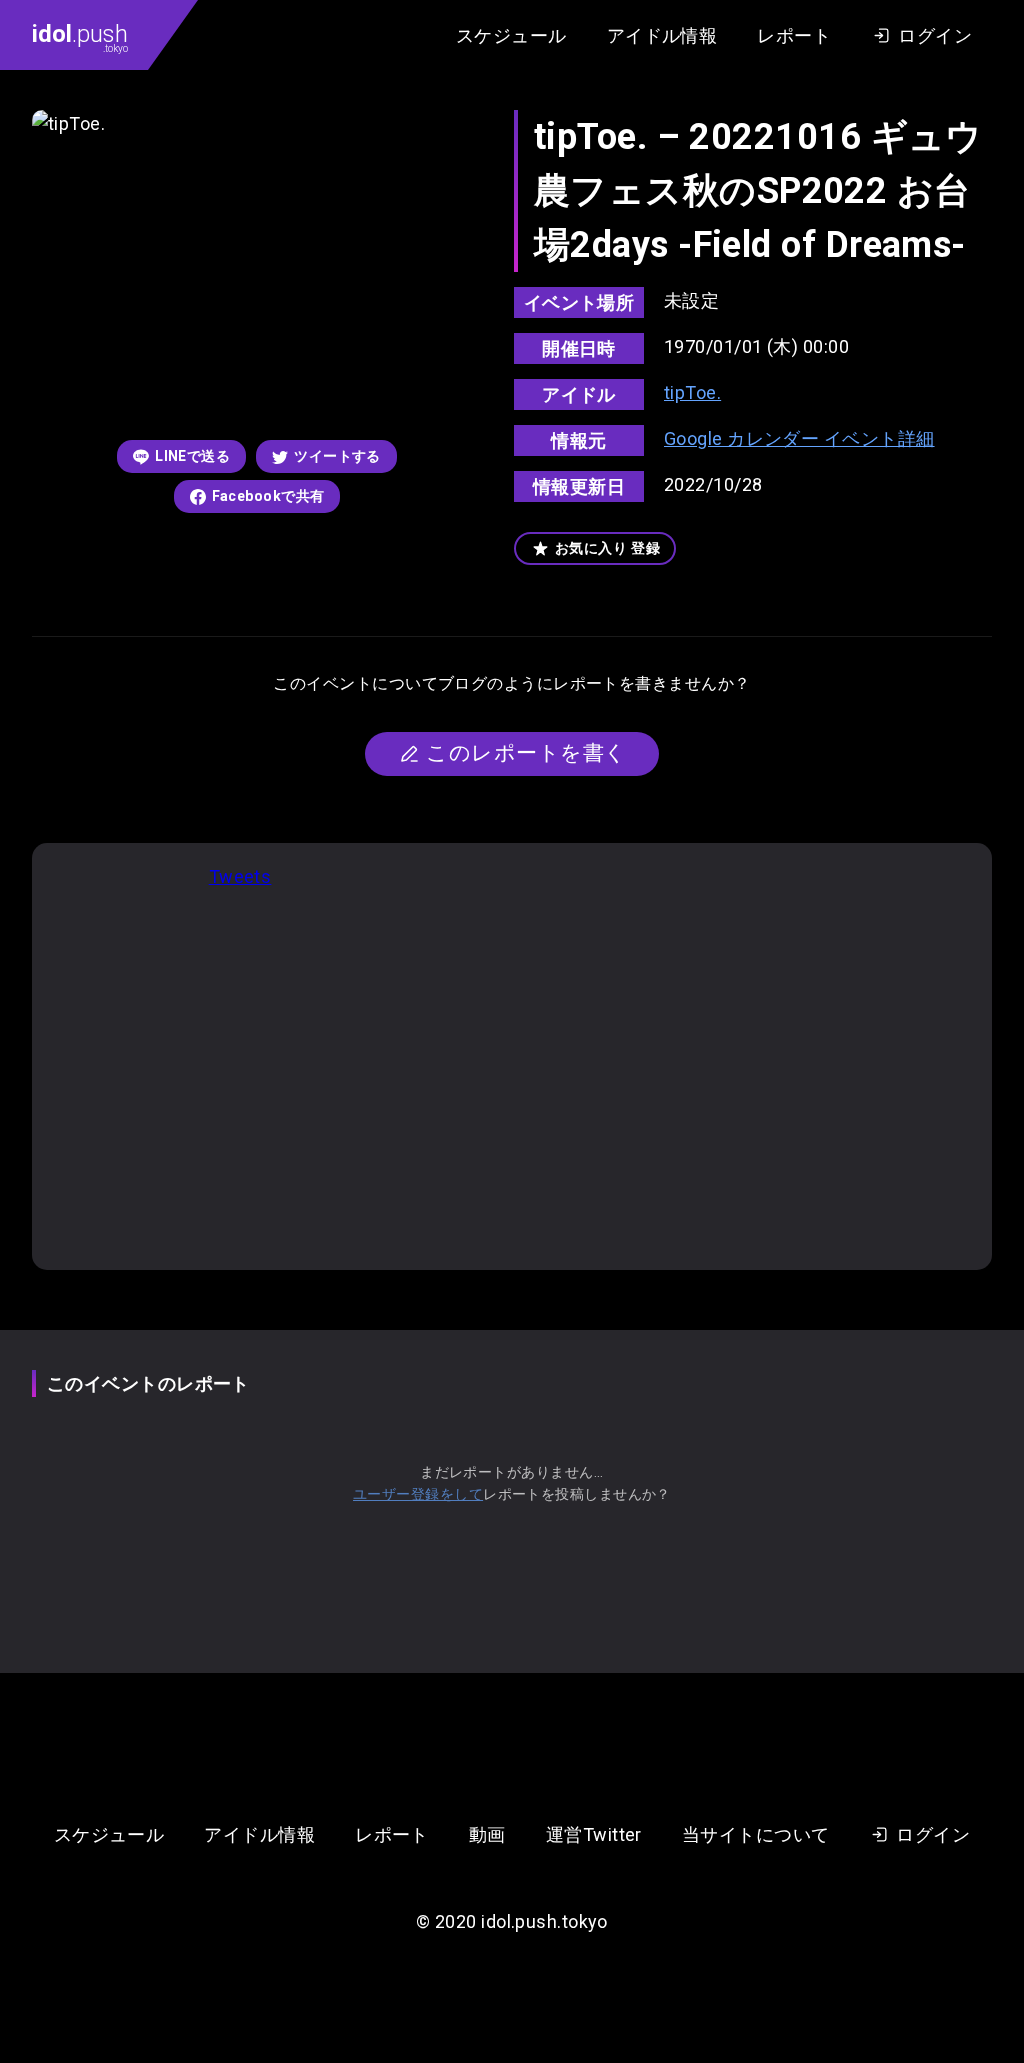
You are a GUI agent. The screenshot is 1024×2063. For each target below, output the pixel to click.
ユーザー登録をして (418, 1494)
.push (80, 37)
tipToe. (692, 392)
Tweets (240, 876)
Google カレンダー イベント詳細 (799, 438)
